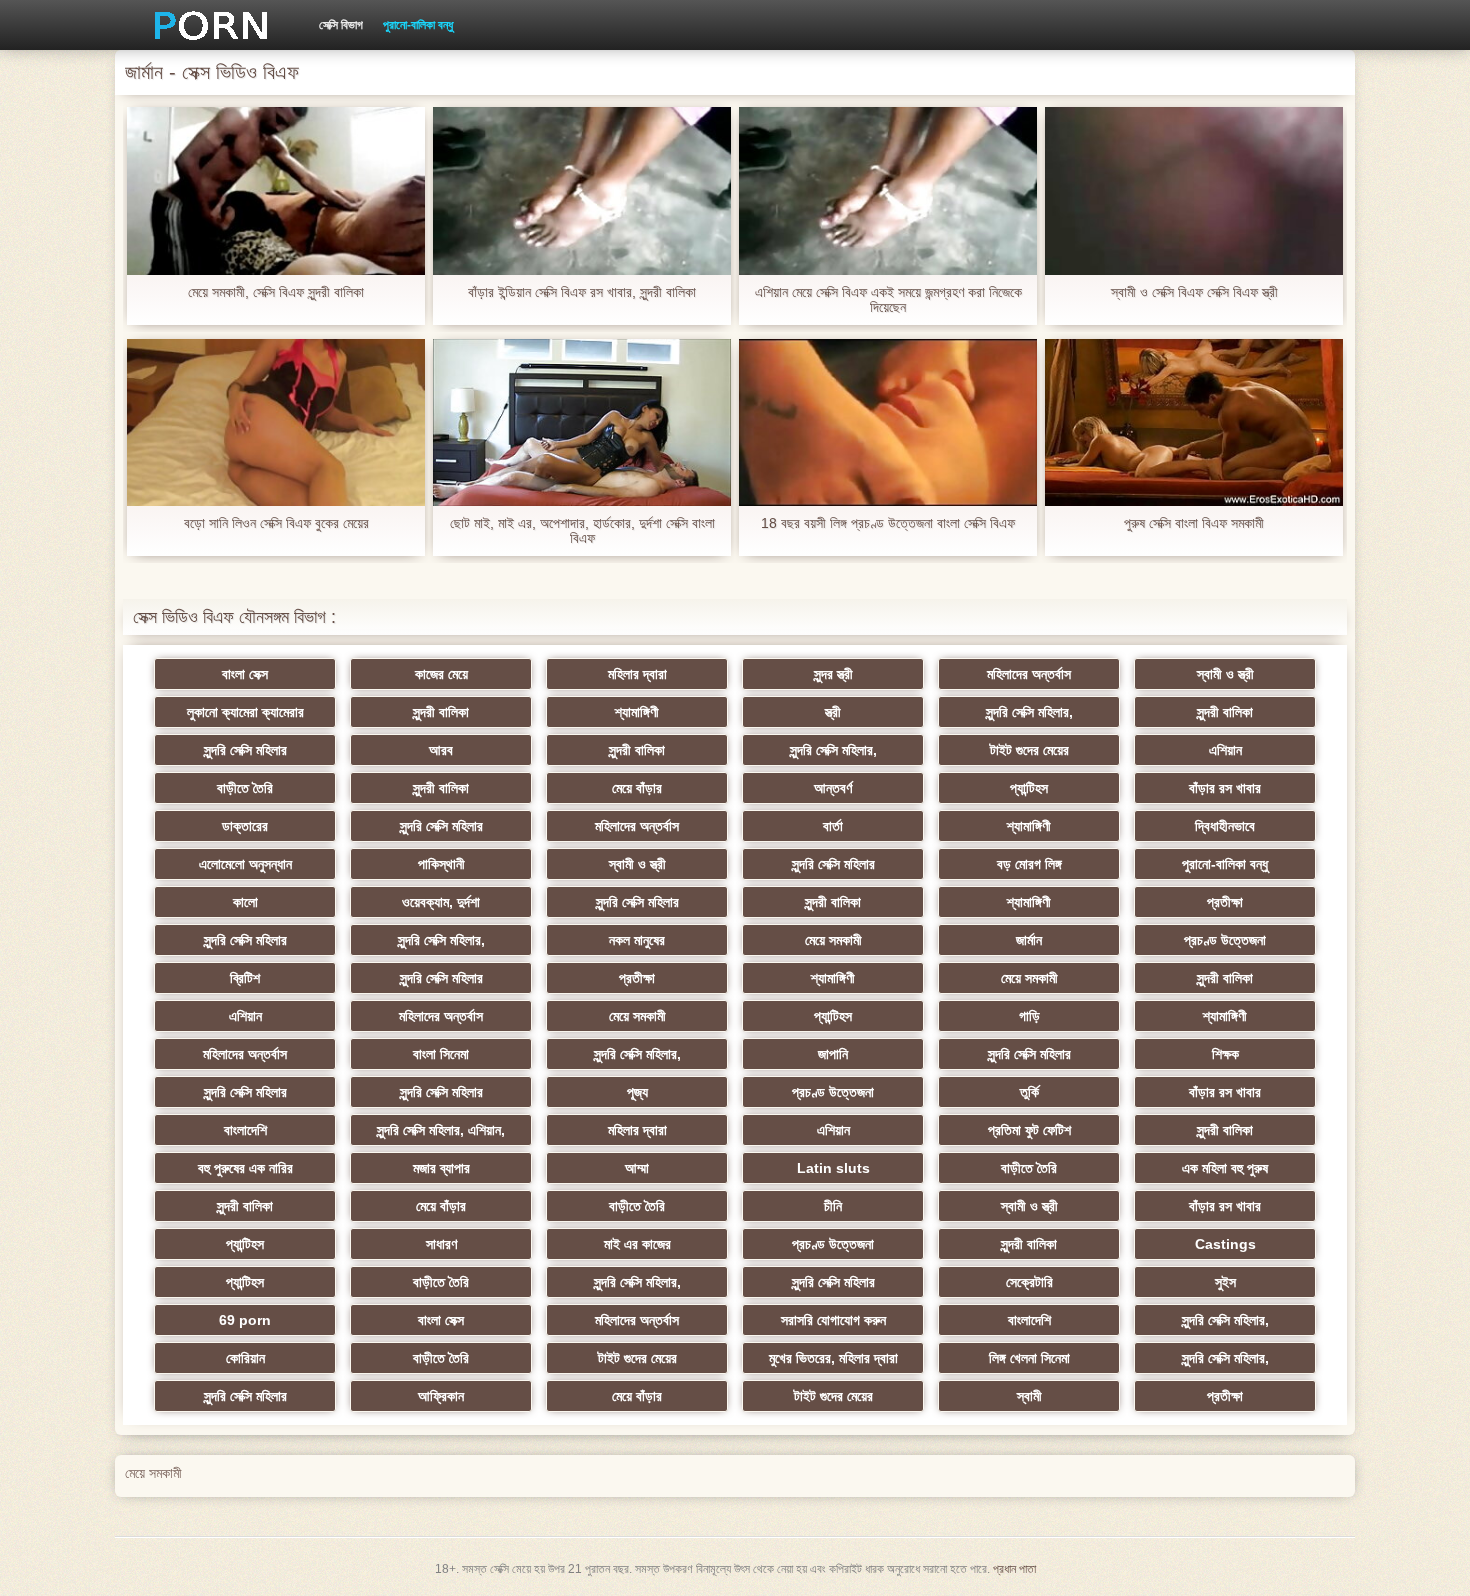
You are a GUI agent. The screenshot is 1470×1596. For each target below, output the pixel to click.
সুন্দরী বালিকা (441, 712)
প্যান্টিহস (1029, 788)
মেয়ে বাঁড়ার (637, 788)
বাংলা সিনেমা (441, 1054)
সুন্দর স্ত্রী (833, 674)
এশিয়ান (1225, 750)
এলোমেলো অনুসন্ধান (245, 864)
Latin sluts (833, 1168)
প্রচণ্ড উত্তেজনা (1225, 940)
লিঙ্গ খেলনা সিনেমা (1029, 1358)
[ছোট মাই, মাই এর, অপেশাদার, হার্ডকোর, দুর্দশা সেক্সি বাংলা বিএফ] (582, 423)
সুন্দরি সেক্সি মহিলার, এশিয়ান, (441, 1130)
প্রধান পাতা (1014, 1569)
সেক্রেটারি (1029, 1282)
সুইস (1225, 1282)
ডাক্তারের (245, 826)
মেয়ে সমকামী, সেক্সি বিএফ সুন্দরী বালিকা (276, 292)
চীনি (833, 1206)
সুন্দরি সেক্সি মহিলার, (1029, 712)
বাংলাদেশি (245, 1130)
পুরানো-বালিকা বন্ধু (418, 25)
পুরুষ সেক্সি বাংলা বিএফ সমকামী (1194, 523)
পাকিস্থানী (441, 864)
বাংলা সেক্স (245, 674)
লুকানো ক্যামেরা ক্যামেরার (245, 712)
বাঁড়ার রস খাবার (1225, 788)
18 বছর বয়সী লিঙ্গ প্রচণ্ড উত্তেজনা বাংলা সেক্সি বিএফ (888, 523)
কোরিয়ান (245, 1358)
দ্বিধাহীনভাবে (1225, 826)
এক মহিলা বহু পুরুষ (1225, 1168)
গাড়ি (1029, 1016)
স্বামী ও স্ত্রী (1225, 674)
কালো (245, 902)
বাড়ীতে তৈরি (245, 788)
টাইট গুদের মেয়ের (1029, 750)
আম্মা (637, 1168)
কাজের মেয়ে (441, 674)
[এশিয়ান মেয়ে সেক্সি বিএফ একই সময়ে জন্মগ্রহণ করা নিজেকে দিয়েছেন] (888, 191)
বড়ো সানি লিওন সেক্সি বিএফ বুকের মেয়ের (276, 523)
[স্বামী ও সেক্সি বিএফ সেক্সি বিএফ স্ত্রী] (1194, 191)
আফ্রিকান (441, 1396)
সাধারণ (441, 1244)
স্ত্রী (833, 712)
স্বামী (1029, 1396)
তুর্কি (1029, 1092)
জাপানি (833, 1054)
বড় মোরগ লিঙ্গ (1029, 864)
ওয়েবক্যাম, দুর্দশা (441, 902)
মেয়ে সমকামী (833, 940)
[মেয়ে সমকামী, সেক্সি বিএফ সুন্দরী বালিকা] (276, 191)
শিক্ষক (1225, 1054)
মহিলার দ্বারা (637, 674)
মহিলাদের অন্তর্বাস (1029, 674)
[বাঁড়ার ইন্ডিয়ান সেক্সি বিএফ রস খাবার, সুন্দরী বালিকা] (582, 191)
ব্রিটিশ (245, 978)
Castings (1225, 1244)
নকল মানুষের (637, 940)
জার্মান (1029, 940)
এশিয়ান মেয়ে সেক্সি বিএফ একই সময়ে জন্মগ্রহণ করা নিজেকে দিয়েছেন (888, 300)
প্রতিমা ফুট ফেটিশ (1029, 1130)
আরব (441, 750)
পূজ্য (637, 1092)
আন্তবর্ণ (833, 788)
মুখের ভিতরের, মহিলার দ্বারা (833, 1358)
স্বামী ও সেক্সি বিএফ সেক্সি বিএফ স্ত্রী (1194, 292)
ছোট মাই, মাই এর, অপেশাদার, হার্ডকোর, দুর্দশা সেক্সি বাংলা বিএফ (582, 531)
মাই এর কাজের (637, 1244)
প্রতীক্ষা (1225, 902)
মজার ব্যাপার (441, 1168)
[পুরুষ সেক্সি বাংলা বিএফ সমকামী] (1194, 423)
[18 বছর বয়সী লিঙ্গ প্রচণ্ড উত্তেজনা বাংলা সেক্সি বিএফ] (888, 423)
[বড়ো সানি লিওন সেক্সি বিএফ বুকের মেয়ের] (276, 423)
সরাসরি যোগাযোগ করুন (833, 1320)
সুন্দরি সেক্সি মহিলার (245, 750)
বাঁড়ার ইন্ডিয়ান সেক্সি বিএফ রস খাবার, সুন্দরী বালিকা (582, 292)
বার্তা (833, 826)
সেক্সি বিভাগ (341, 25)
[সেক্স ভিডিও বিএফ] (204, 25)
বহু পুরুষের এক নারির (245, 1168)
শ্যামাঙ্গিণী (637, 712)
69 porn (245, 1320)
